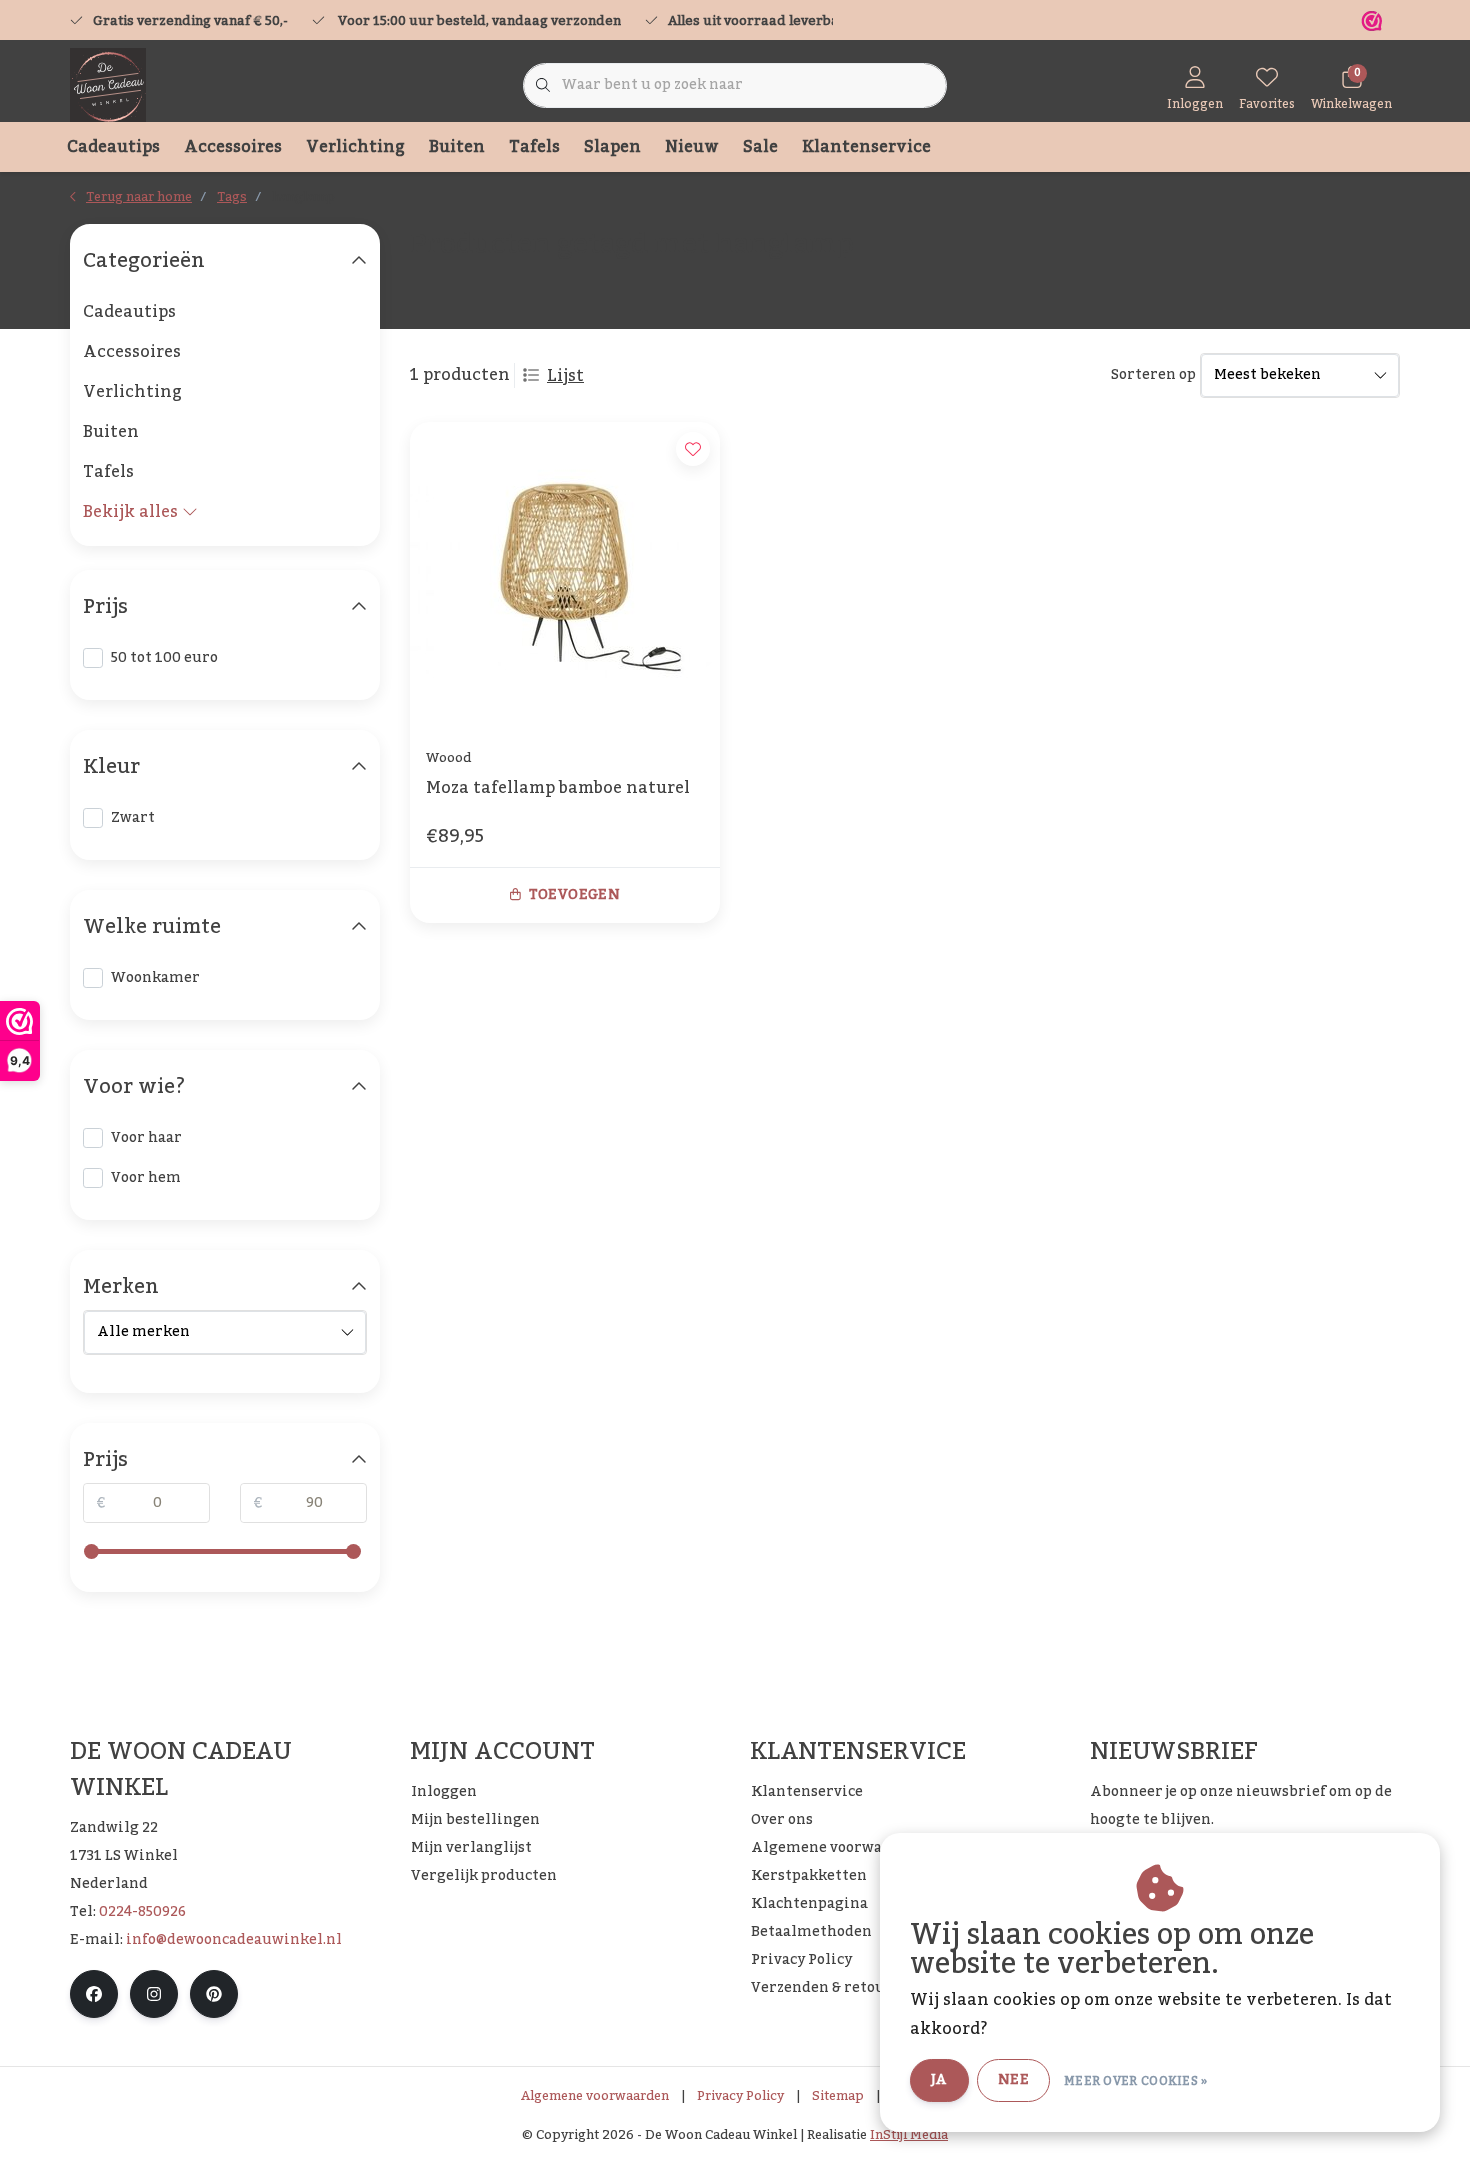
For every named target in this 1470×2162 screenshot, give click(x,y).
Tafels (534, 147)
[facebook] (94, 1994)
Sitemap (838, 2096)
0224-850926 (142, 1912)
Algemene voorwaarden (595, 2096)
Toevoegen (574, 895)
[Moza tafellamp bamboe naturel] (565, 577)
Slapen (612, 147)
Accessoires (233, 147)
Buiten (457, 147)
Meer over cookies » (1136, 2081)
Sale (760, 147)
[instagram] (154, 1994)
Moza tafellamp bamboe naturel (558, 790)
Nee (1013, 2080)
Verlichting (355, 147)
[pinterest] (214, 1994)
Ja (939, 2080)
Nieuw (692, 147)
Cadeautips (113, 147)
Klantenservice (866, 147)
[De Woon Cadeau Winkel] (108, 85)
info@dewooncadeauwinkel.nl (234, 1940)
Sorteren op (1153, 375)
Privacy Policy (740, 2096)
